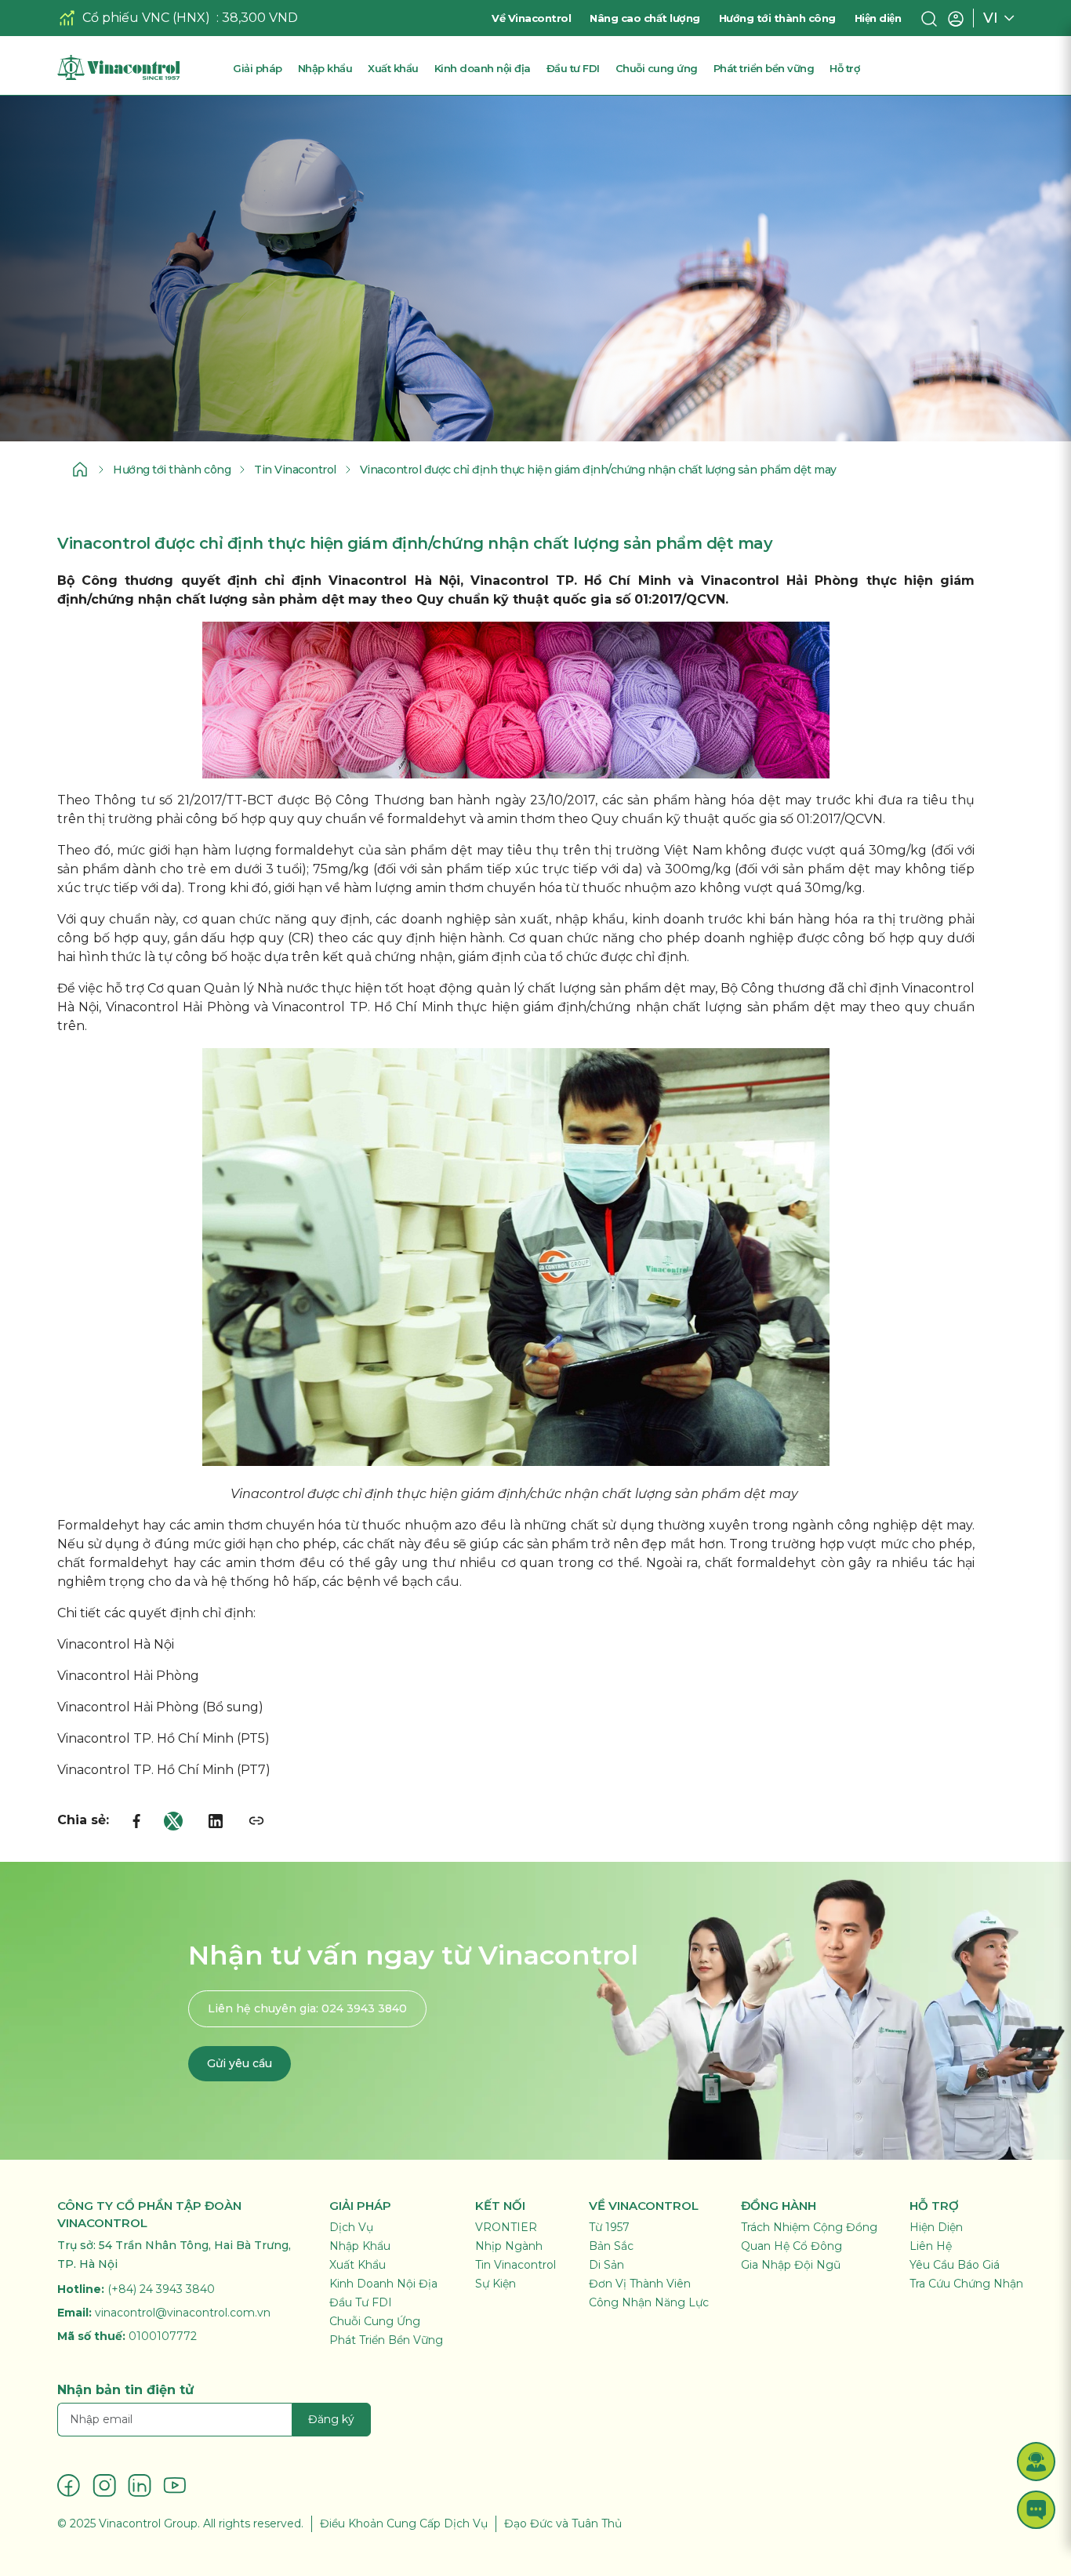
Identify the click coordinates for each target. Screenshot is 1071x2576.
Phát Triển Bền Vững (386, 2340)
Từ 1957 (609, 2227)
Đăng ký (331, 2419)
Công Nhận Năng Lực (649, 2302)
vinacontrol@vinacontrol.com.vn (183, 2313)
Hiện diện (878, 18)
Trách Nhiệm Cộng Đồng (809, 2227)
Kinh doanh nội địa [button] (483, 68)
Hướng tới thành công (777, 18)
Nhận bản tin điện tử (125, 2390)
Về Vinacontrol (531, 18)
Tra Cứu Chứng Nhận (966, 2284)
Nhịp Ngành (509, 2246)
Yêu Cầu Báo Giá (955, 2265)
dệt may (349, 599)
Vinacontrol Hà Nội (116, 1644)
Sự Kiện (496, 2284)
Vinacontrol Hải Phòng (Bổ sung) (160, 1707)
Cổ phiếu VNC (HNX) (146, 18)
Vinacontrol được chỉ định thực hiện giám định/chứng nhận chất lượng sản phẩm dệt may (598, 470)
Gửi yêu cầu (240, 2063)
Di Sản (606, 2265)
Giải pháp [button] (258, 68)
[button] (1036, 2461)
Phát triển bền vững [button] (764, 68)
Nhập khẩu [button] (325, 68)
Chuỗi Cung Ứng (375, 2321)
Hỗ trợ (844, 68)
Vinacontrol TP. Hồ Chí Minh (145, 1738)
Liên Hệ (931, 2246)
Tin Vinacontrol (295, 470)
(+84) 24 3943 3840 (161, 2289)
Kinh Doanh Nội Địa (383, 2284)
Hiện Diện (936, 2227)
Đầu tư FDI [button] (573, 68)
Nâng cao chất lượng (645, 18)
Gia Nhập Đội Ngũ (791, 2265)
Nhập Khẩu (360, 2246)
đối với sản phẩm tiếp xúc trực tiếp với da (507, 869)
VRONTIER (506, 2227)
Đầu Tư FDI (361, 2302)
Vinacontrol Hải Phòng (128, 1676)
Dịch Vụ (351, 2227)
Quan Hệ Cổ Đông (791, 2246)
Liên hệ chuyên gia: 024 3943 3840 (307, 2008)
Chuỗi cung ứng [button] (657, 68)
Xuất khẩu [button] (393, 68)
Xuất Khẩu (358, 2265)
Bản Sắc (611, 2246)
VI (991, 18)
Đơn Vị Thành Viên (640, 2284)
